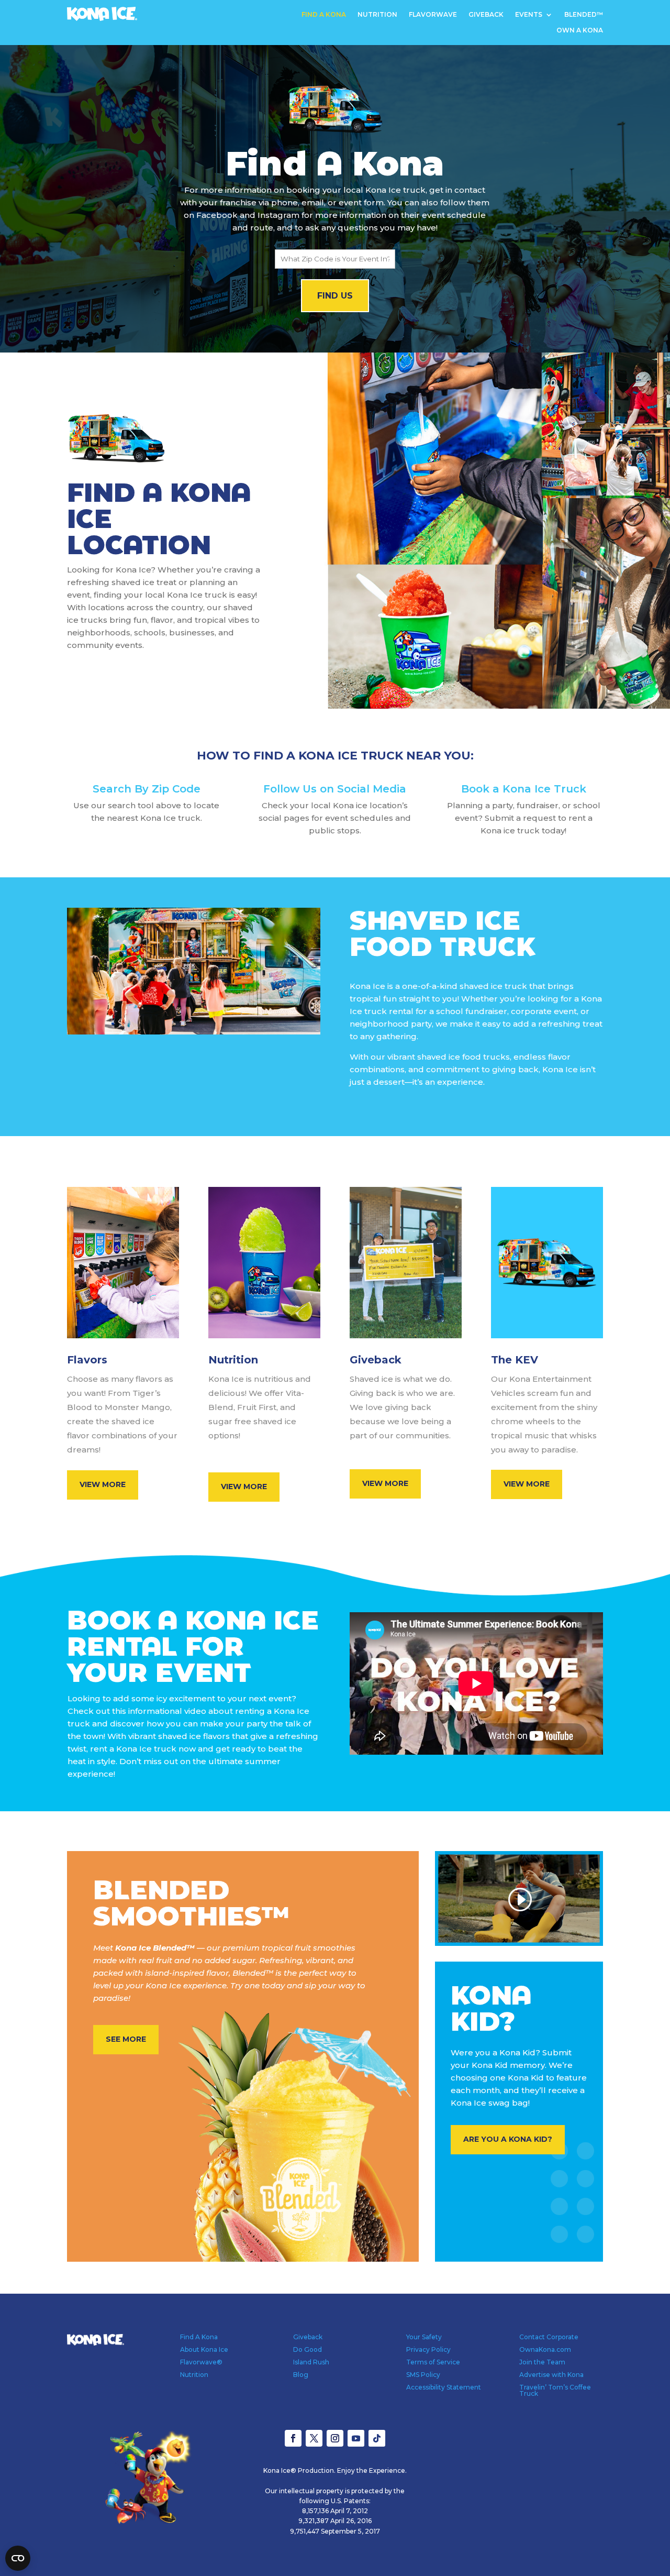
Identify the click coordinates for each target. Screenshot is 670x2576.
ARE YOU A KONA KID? (508, 2139)
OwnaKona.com (545, 2349)
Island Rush (311, 2362)
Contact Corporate (549, 2337)
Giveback (486, 15)
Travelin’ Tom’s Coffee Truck (555, 2390)
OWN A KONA (580, 30)
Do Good (308, 2349)
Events (529, 15)
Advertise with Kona (551, 2375)
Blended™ (584, 15)
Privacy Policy (428, 2349)
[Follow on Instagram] (335, 2438)
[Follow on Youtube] (356, 2438)
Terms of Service (433, 2362)
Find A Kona (324, 15)
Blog (301, 2375)
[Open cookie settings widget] (18, 2558)
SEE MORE (126, 2039)
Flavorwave (433, 15)
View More (103, 1484)
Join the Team (542, 2362)
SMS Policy (423, 2375)
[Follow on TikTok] (377, 2438)
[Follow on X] (314, 2438)
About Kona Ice (204, 2349)
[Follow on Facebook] (293, 2438)
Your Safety (424, 2337)
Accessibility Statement (444, 2387)
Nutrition (377, 15)
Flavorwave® (201, 2362)
